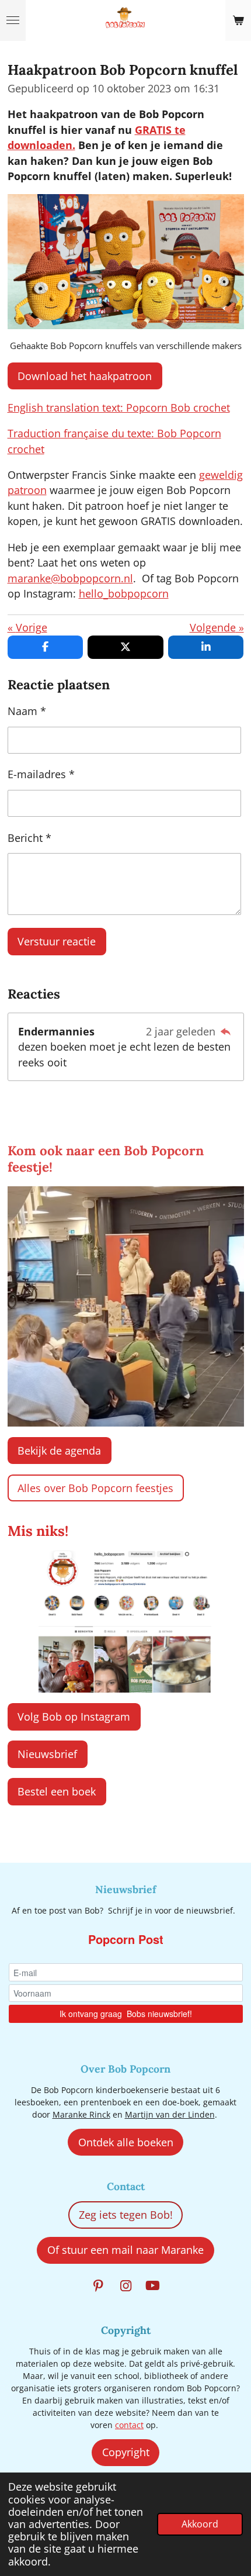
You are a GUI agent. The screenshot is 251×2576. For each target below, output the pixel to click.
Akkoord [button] (200, 2524)
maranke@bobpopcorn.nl (70, 578)
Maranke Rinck (81, 2114)
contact (129, 2425)
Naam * (27, 711)
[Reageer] (226, 1031)
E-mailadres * (41, 774)
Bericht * (29, 838)
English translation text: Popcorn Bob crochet (119, 408)
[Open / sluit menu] (13, 20)
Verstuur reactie (57, 941)
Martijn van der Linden (170, 2114)
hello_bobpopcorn (124, 593)
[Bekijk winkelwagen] (238, 20)
